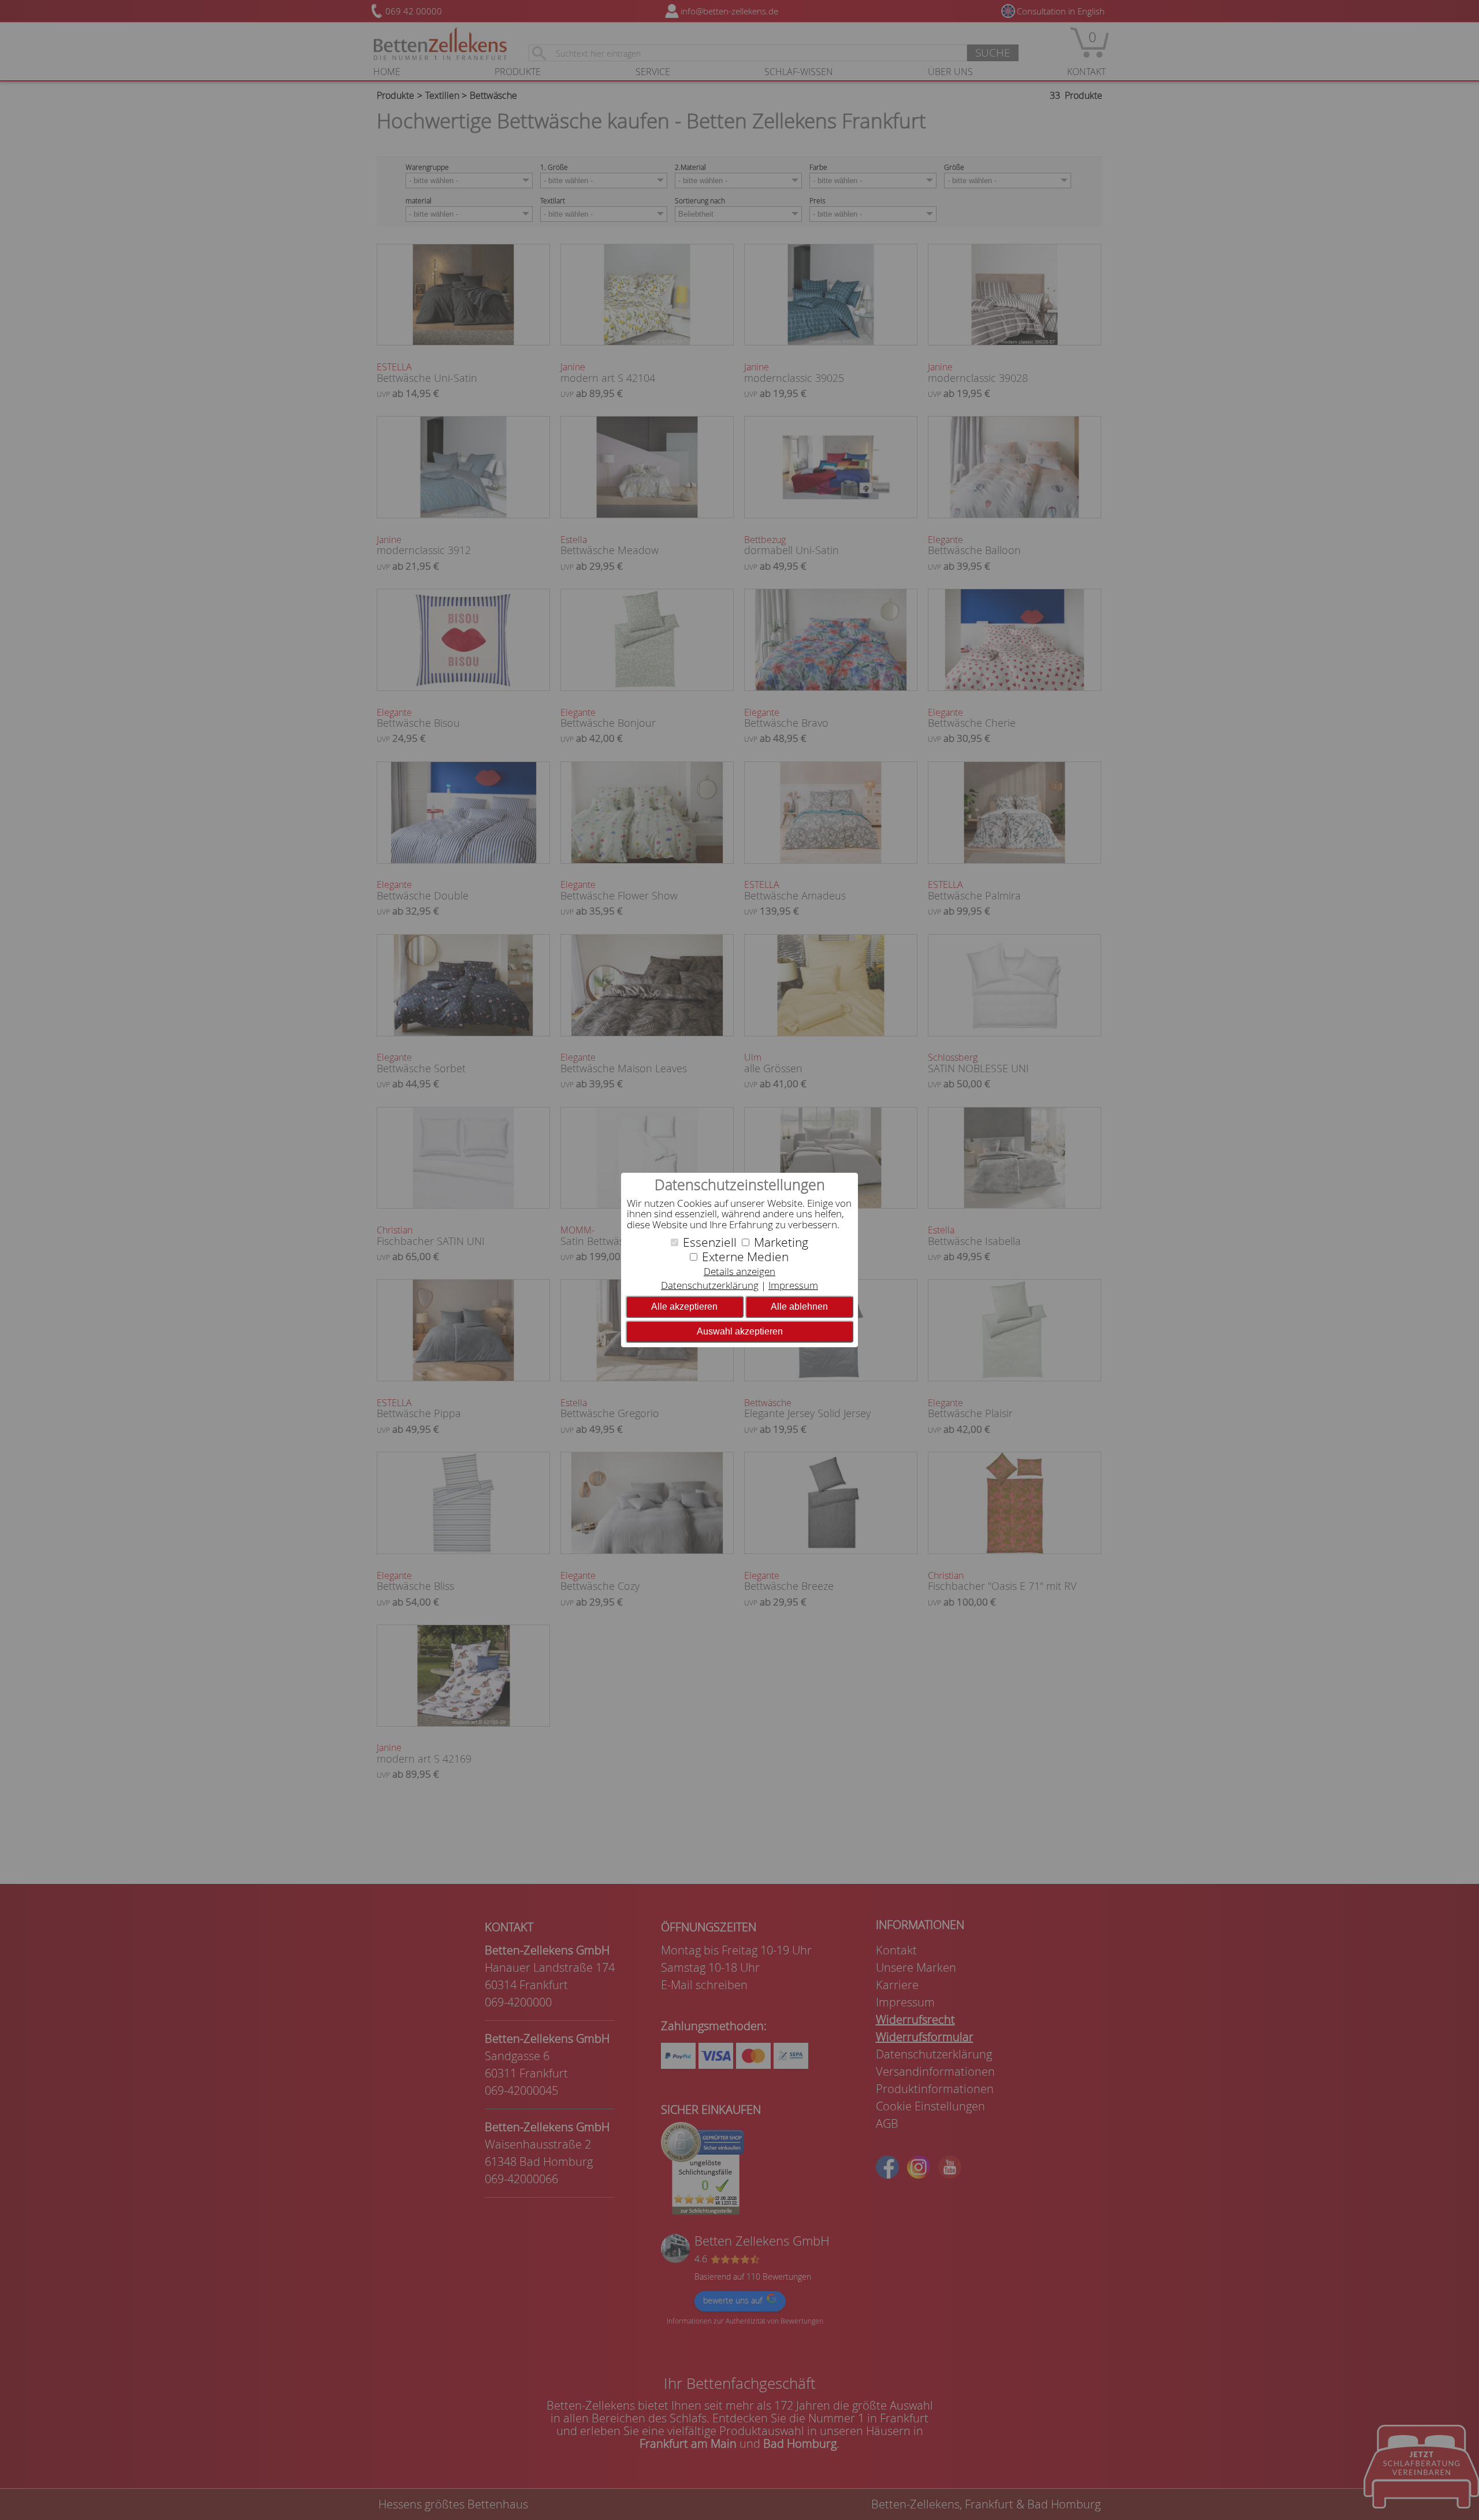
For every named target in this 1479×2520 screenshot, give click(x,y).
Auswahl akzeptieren (740, 1331)
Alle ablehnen (799, 1307)
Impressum (793, 1285)
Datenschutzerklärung (710, 1285)
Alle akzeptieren (684, 1307)
